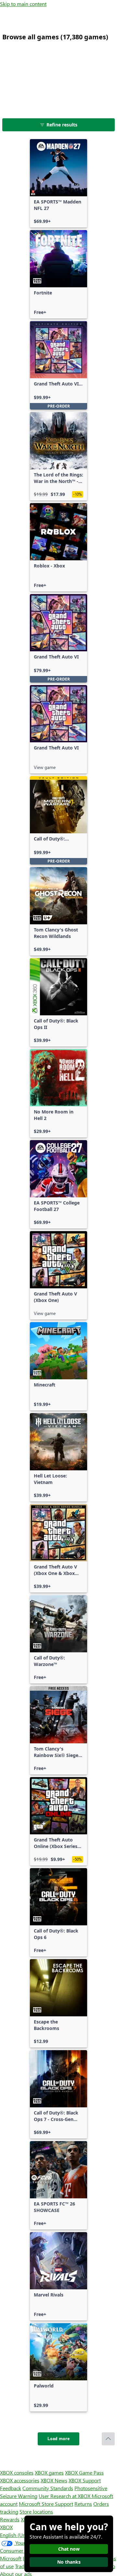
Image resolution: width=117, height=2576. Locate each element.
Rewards (10, 2519)
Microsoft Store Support (46, 2504)
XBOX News (54, 2480)
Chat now (69, 2549)
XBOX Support (85, 2480)
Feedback (11, 2488)
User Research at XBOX (65, 2496)
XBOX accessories (20, 2480)
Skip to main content (23, 4)
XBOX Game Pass (84, 2472)
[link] (58, 183)
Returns (83, 2504)
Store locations (36, 2511)
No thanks (69, 2562)
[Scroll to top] (108, 2439)
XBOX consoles (17, 2472)
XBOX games (49, 2472)
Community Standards (48, 2488)
